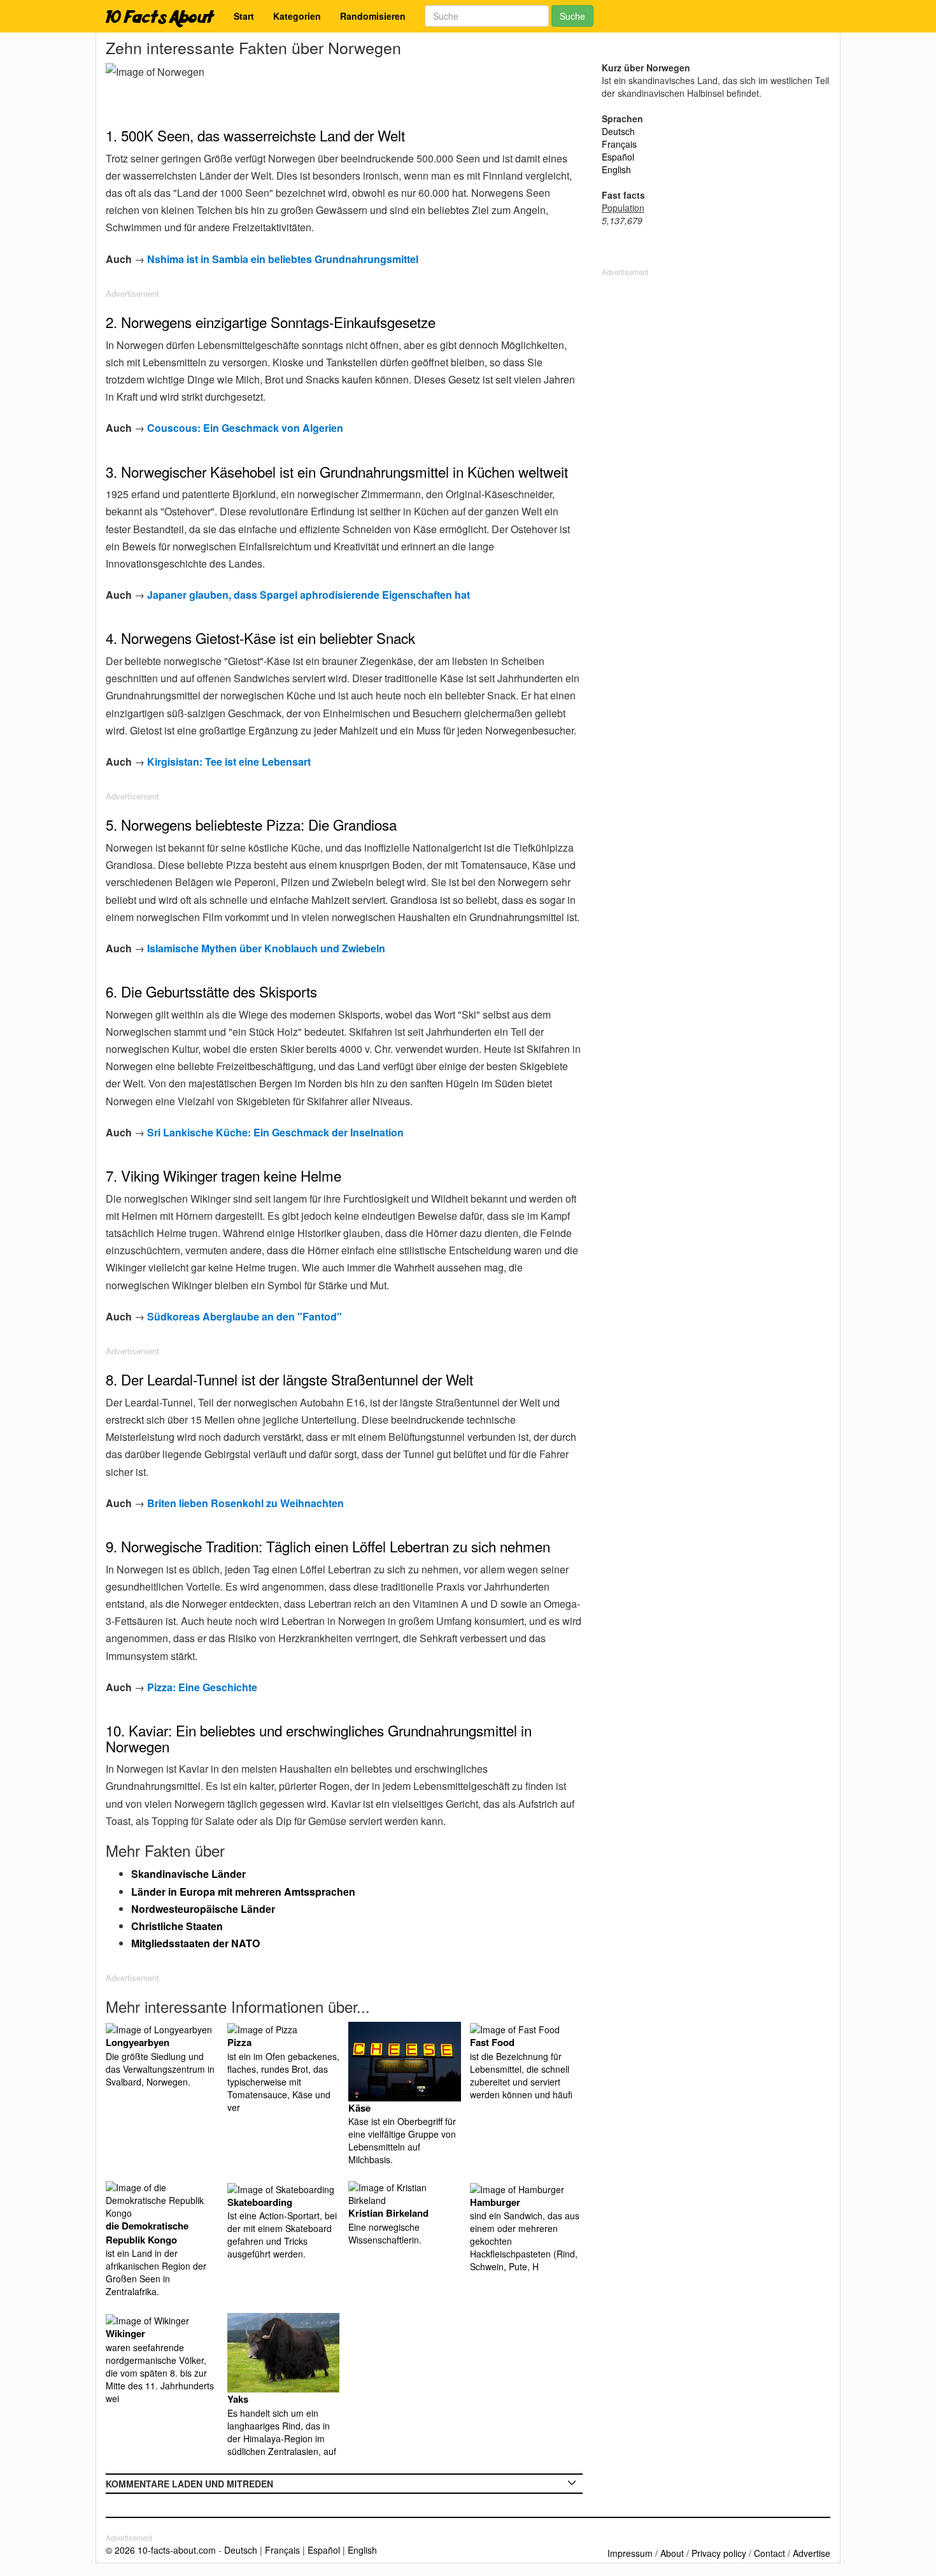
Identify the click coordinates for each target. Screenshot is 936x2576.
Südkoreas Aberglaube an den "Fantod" (245, 1316)
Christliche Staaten (177, 1926)
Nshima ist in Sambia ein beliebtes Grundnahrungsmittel (283, 259)
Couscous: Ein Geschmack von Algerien (245, 428)
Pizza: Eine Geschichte (202, 1687)
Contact (769, 2553)
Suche (572, 16)
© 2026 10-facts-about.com (161, 2550)
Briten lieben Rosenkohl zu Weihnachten (245, 1503)
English (616, 169)
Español (618, 157)
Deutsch (618, 131)
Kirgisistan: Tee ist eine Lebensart (229, 762)
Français (619, 144)
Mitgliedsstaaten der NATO (195, 1943)
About (672, 2553)
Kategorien (297, 16)
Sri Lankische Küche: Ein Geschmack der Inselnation (275, 1132)
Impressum (630, 2553)
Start (244, 16)
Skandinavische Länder (188, 1874)
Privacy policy (719, 2553)
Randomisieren (373, 16)
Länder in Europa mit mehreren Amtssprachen (243, 1892)
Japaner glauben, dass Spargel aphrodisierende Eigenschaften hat (308, 595)
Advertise (812, 2553)
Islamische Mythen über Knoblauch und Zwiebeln (266, 948)
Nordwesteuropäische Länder (203, 1909)
